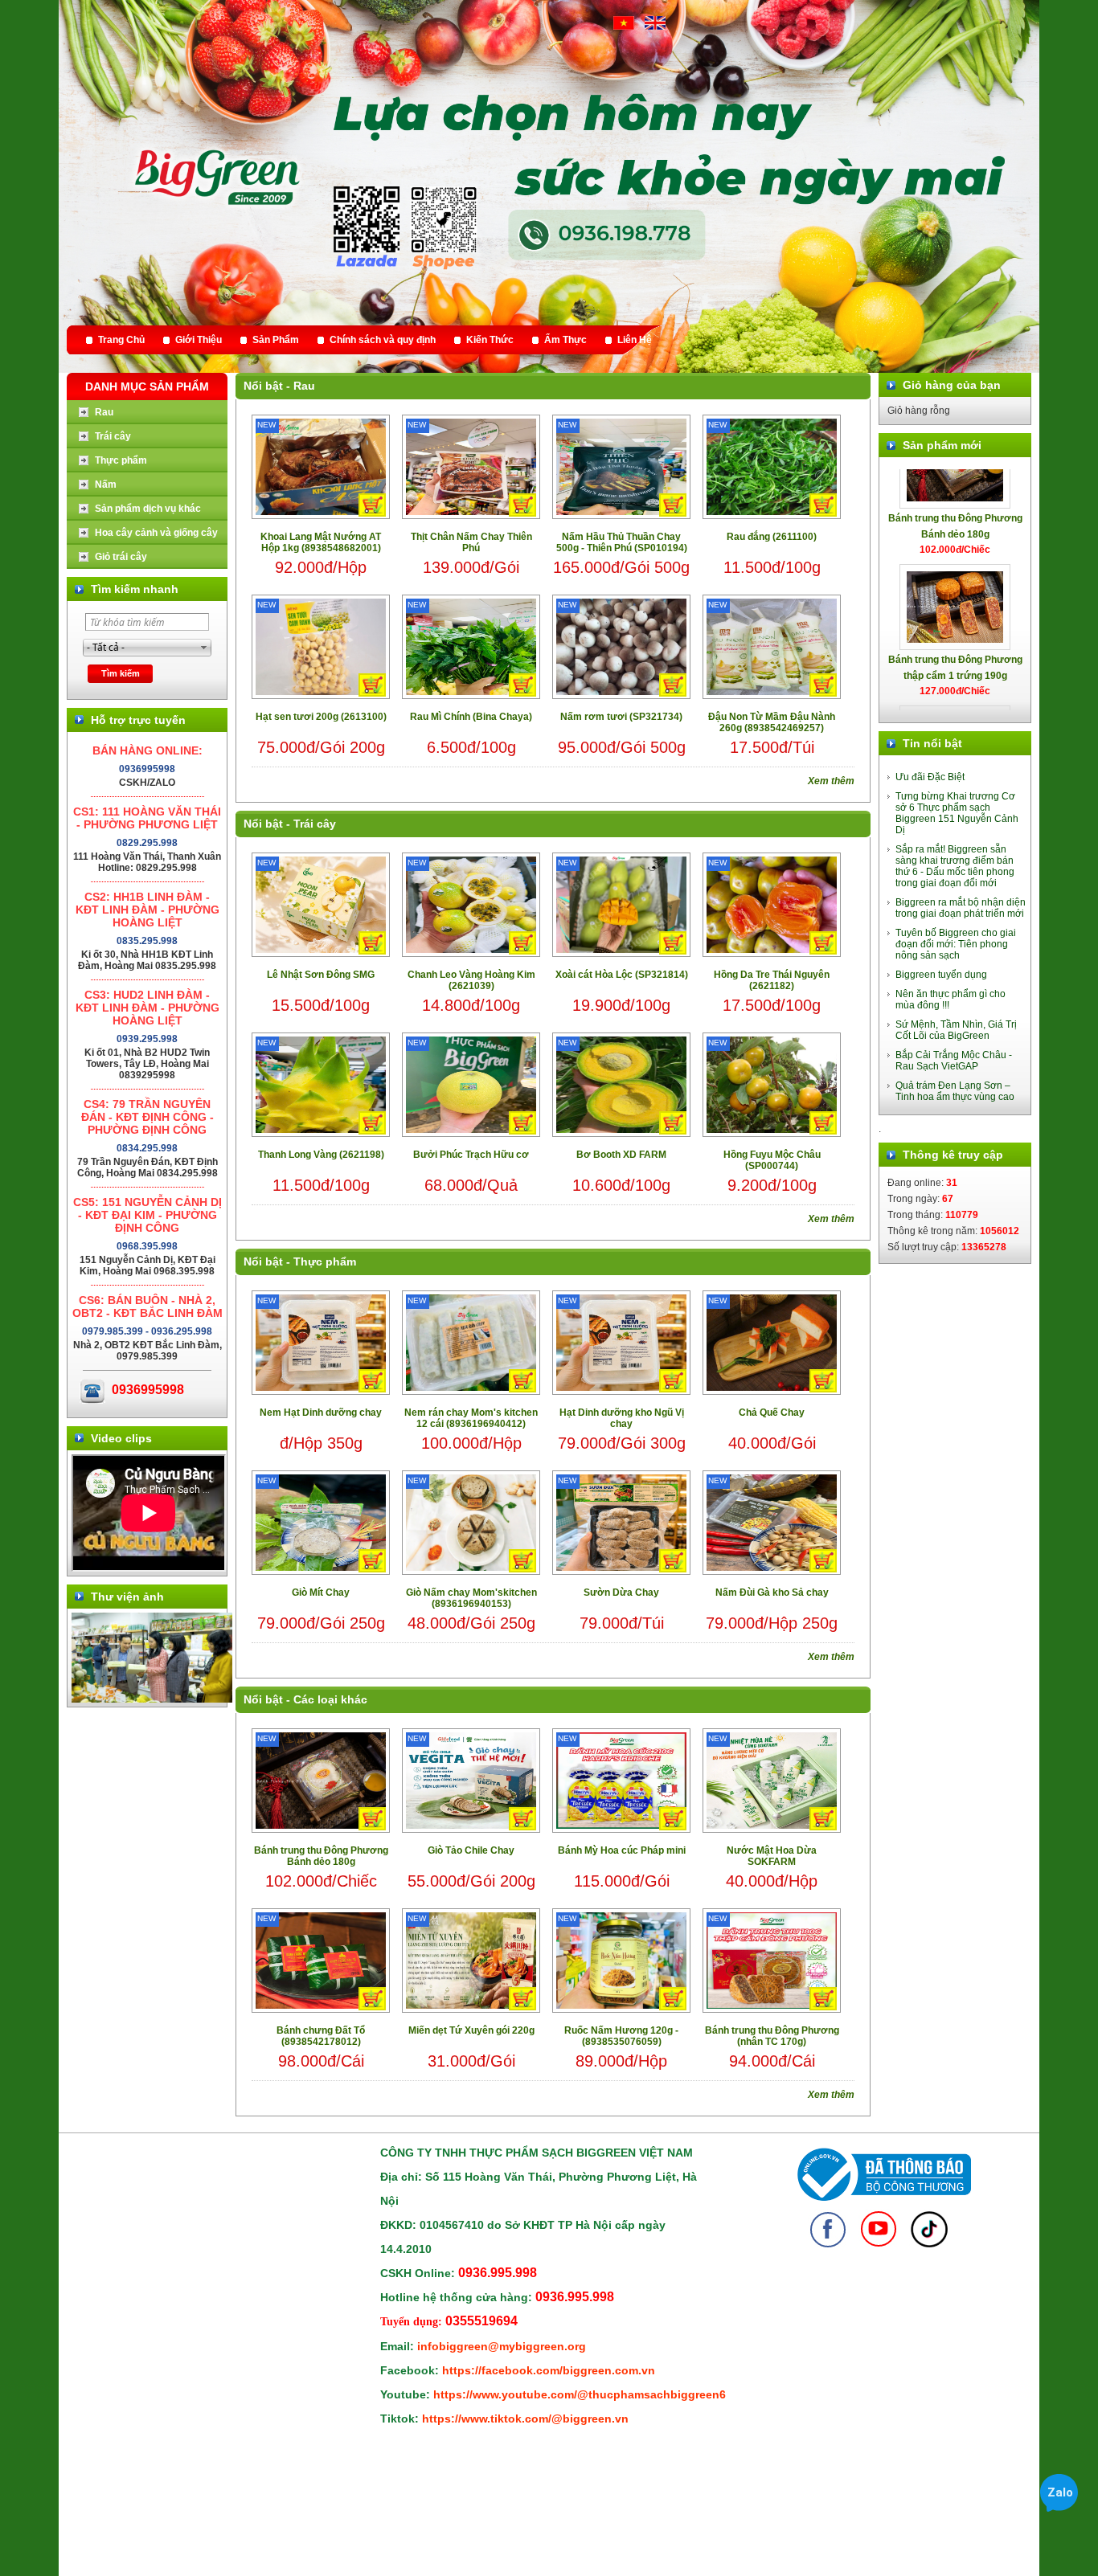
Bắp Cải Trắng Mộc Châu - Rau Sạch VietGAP (954, 1061)
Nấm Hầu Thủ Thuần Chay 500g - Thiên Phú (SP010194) (622, 542)
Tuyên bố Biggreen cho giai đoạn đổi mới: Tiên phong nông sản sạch (956, 944)
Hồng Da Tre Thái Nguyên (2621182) (772, 980)
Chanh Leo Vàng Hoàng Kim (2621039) (471, 980)
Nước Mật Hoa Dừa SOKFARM (772, 1856)
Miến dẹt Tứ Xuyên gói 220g (471, 2030)
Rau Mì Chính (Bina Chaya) (471, 717)
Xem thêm (831, 781)
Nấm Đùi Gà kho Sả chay (772, 1593)
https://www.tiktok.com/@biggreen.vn (525, 2419)
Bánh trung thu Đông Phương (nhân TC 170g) (772, 2036)
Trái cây (315, 824)
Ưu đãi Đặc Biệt (930, 777)
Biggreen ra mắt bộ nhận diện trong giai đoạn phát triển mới (961, 908)
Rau (304, 386)
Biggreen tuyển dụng (941, 975)
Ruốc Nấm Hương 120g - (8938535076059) (621, 2036)
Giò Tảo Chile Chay (471, 1850)
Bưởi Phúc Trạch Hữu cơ (471, 1155)
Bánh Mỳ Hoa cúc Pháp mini (622, 1850)
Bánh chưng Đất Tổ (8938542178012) (321, 2036)
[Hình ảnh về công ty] (152, 1699)
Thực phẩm (325, 1261)
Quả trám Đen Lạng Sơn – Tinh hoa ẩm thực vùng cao (955, 1091)
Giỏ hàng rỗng (919, 411)
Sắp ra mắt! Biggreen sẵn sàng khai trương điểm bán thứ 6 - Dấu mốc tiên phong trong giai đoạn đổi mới (955, 866)
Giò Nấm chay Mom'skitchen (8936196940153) (471, 1598)
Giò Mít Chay (321, 1593)
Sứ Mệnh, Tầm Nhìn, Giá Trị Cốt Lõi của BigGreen (956, 1030)
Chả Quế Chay (772, 1413)
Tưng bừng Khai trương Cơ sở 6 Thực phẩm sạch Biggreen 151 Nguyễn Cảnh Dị (957, 813)
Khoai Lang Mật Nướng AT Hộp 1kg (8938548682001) (321, 542)
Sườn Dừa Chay (621, 1593)
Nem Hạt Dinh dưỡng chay (321, 1413)
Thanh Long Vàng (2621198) (321, 1155)
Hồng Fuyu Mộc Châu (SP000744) (772, 1160)
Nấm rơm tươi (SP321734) (621, 717)
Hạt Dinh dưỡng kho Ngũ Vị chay (622, 1418)
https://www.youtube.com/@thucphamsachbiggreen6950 (589, 2394)
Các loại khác (330, 1699)
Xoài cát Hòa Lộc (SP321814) (622, 975)
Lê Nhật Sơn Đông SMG (321, 975)
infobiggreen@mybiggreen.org (502, 2346)
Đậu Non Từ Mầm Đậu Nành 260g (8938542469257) (772, 722)
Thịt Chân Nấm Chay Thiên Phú (471, 542)
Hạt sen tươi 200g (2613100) (321, 717)
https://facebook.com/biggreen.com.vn (549, 2370)
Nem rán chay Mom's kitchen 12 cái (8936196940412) (471, 1418)
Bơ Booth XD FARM (621, 1155)
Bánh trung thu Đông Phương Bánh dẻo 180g (321, 1856)
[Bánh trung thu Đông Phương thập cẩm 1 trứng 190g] (955, 556)
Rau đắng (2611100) (772, 537)
